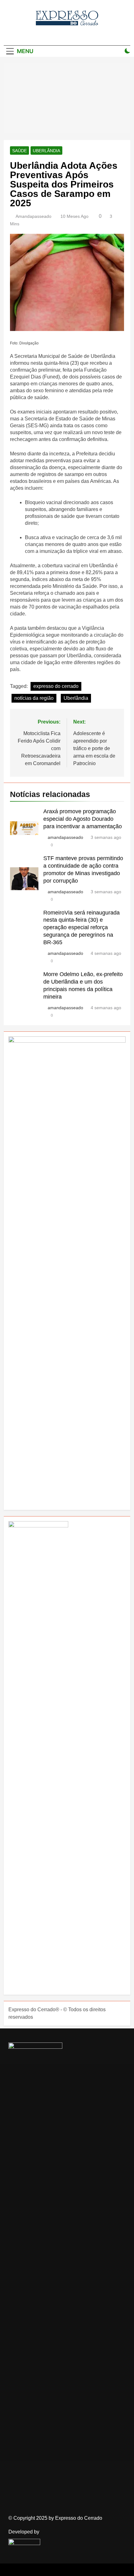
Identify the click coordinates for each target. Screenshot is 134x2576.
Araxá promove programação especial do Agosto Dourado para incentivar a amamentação (83, 819)
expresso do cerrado (56, 686)
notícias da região (34, 698)
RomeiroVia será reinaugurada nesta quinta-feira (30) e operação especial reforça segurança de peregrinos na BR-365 (81, 928)
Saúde (19, 151)
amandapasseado (33, 216)
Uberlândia (46, 151)
